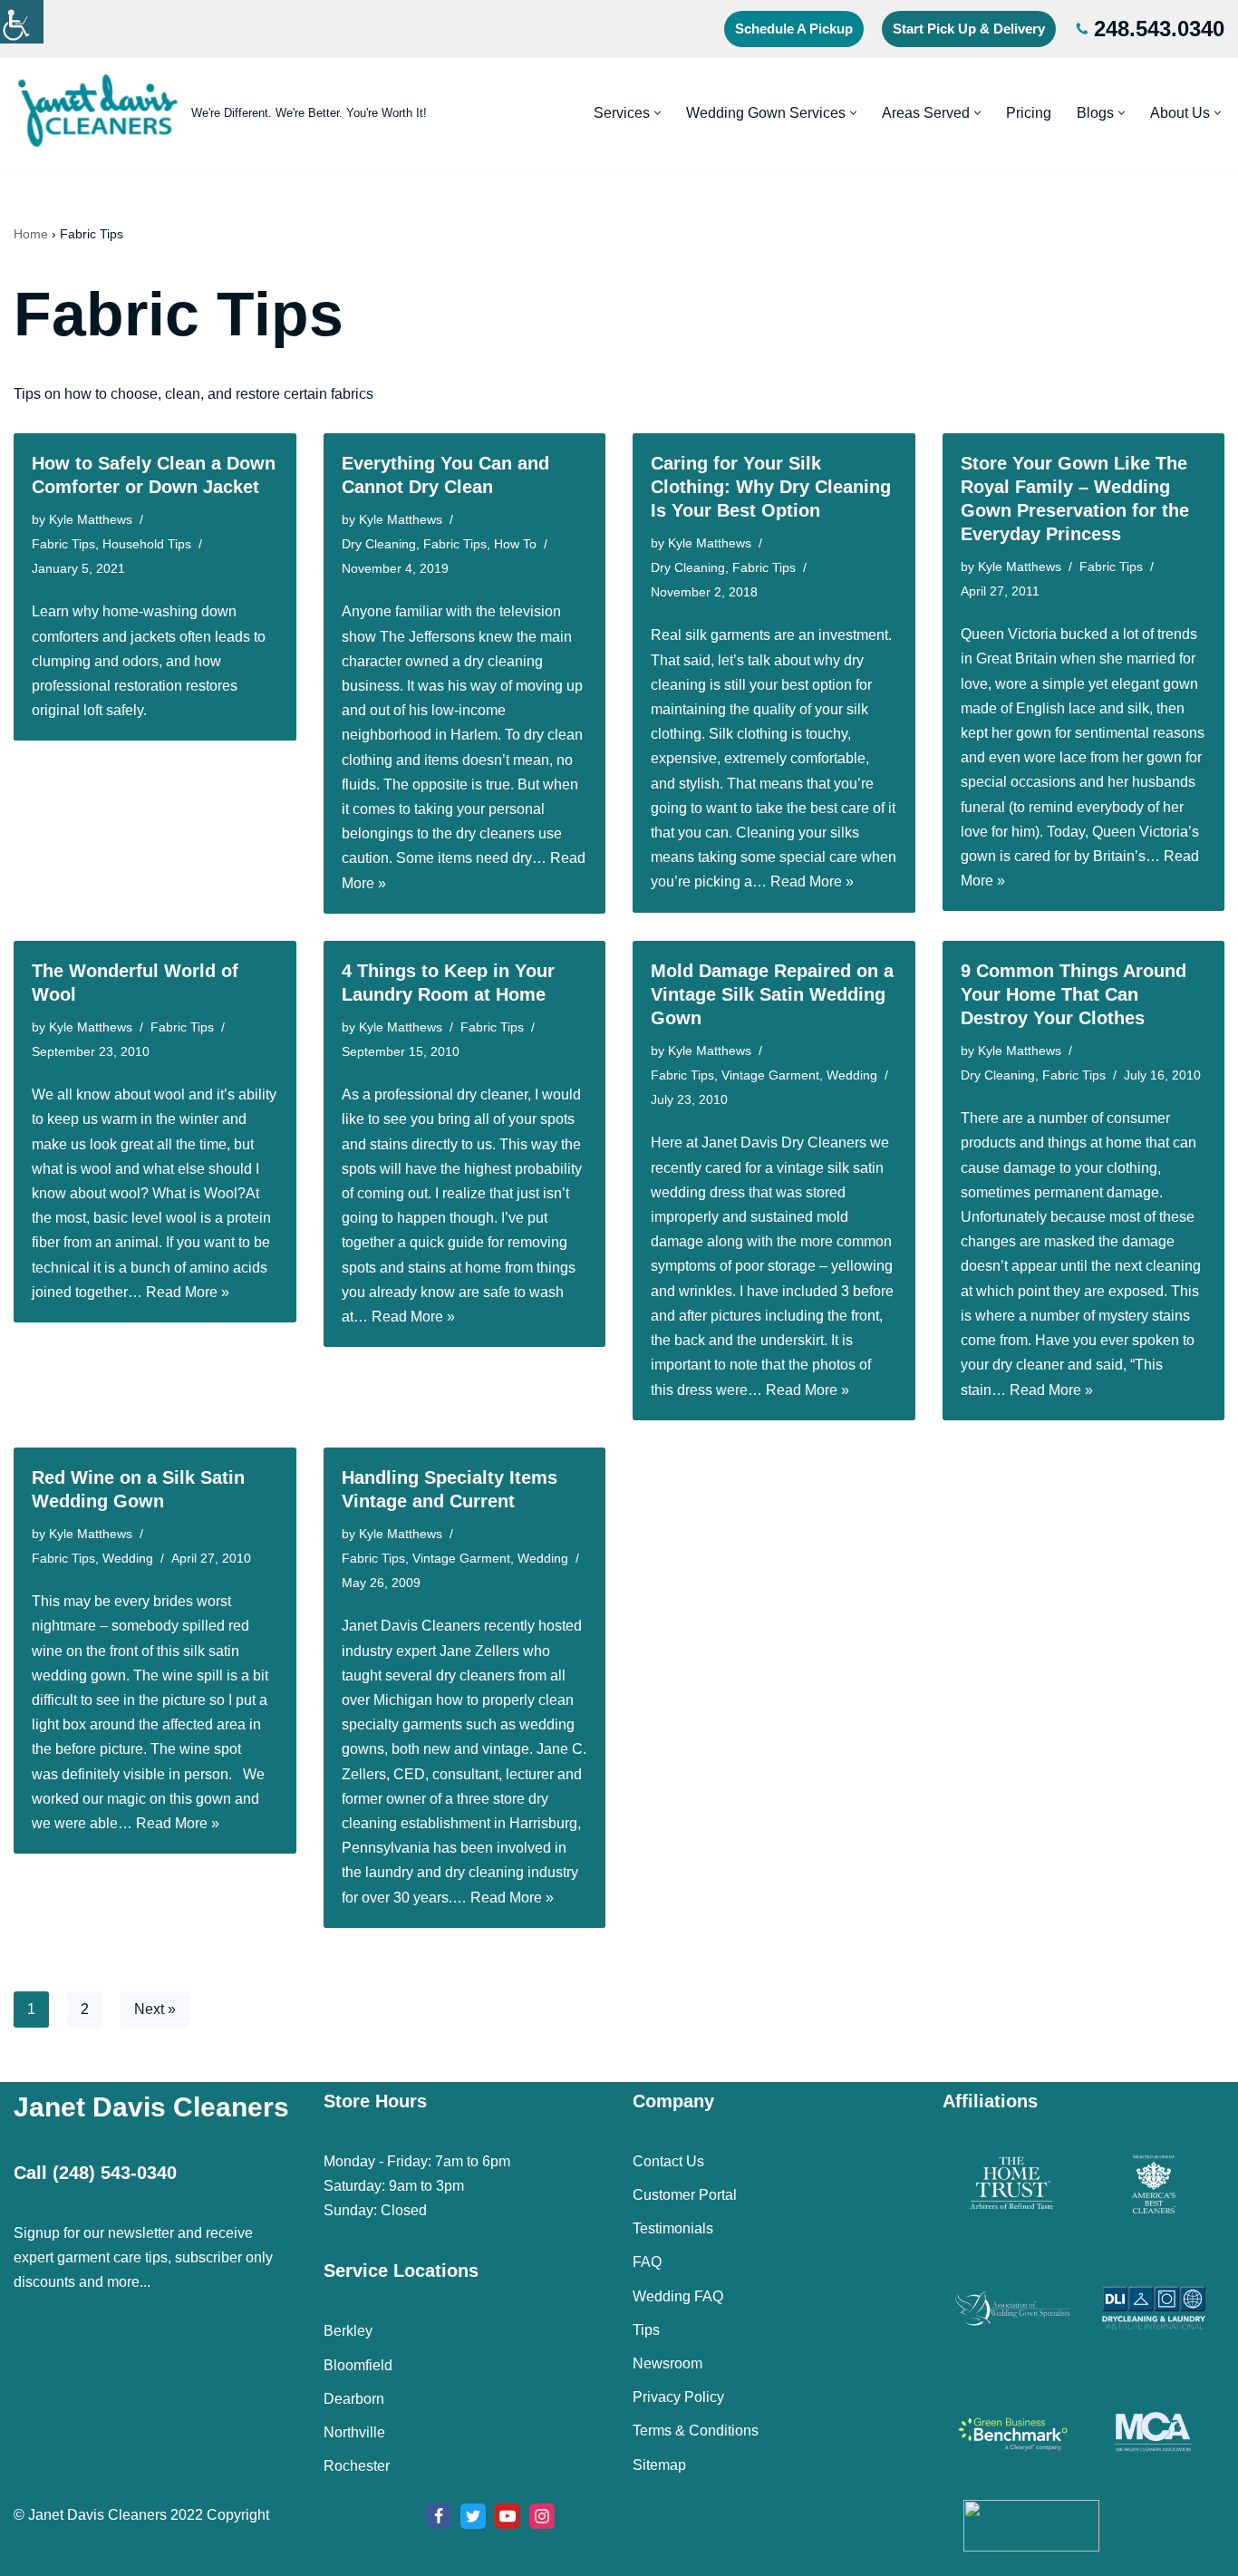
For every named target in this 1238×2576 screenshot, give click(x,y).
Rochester (357, 2466)
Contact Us (668, 2161)
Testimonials (673, 2228)
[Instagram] (542, 2516)
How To (515, 544)
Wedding (852, 1075)
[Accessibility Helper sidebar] (22, 22)
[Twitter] (473, 2516)
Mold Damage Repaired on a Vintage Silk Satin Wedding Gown (772, 994)
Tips (646, 2330)
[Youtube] (508, 2516)
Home (31, 234)
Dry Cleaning (379, 544)
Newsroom (667, 2363)
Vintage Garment (770, 1075)
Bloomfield (358, 2365)
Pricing (1029, 113)
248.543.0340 (1159, 29)
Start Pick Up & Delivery (969, 29)
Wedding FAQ (678, 2296)
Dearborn (354, 2399)
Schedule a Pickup (794, 29)
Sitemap (659, 2465)
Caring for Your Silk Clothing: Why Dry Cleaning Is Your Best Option (771, 487)
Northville (354, 2432)
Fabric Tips (63, 544)
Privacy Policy (678, 2397)
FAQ (647, 2262)
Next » (155, 2009)
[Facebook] (439, 2516)
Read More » (812, 881)
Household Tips (147, 544)
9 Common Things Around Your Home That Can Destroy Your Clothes (1074, 994)
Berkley (348, 2331)
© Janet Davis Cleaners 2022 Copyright (141, 2515)
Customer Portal (685, 2195)
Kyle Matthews (91, 519)
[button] (658, 113)
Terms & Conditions (696, 2431)
